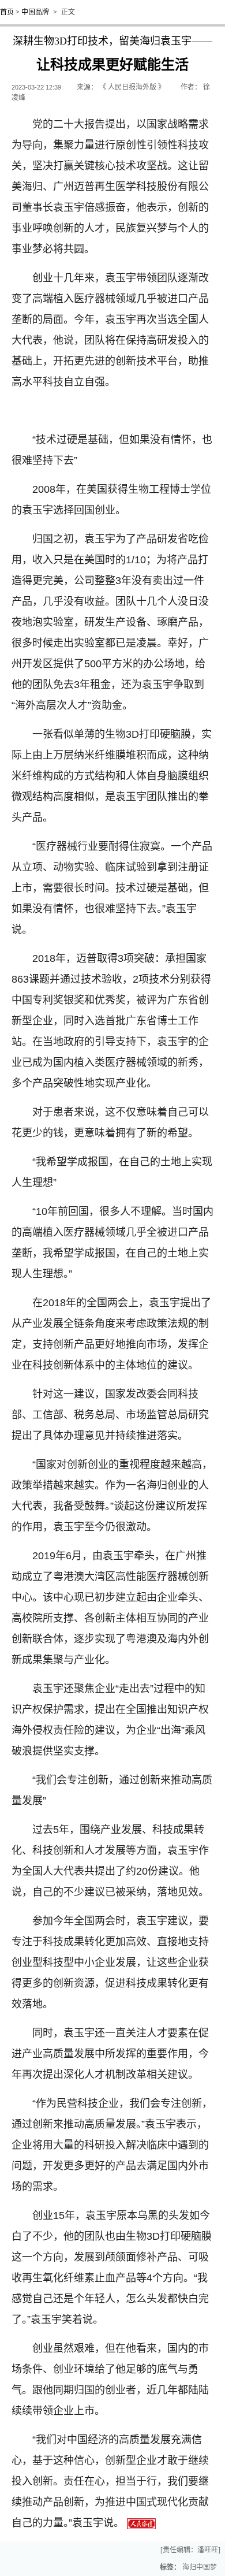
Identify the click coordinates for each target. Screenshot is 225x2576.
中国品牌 (35, 12)
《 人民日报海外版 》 (132, 87)
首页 (7, 12)
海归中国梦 (200, 2567)
